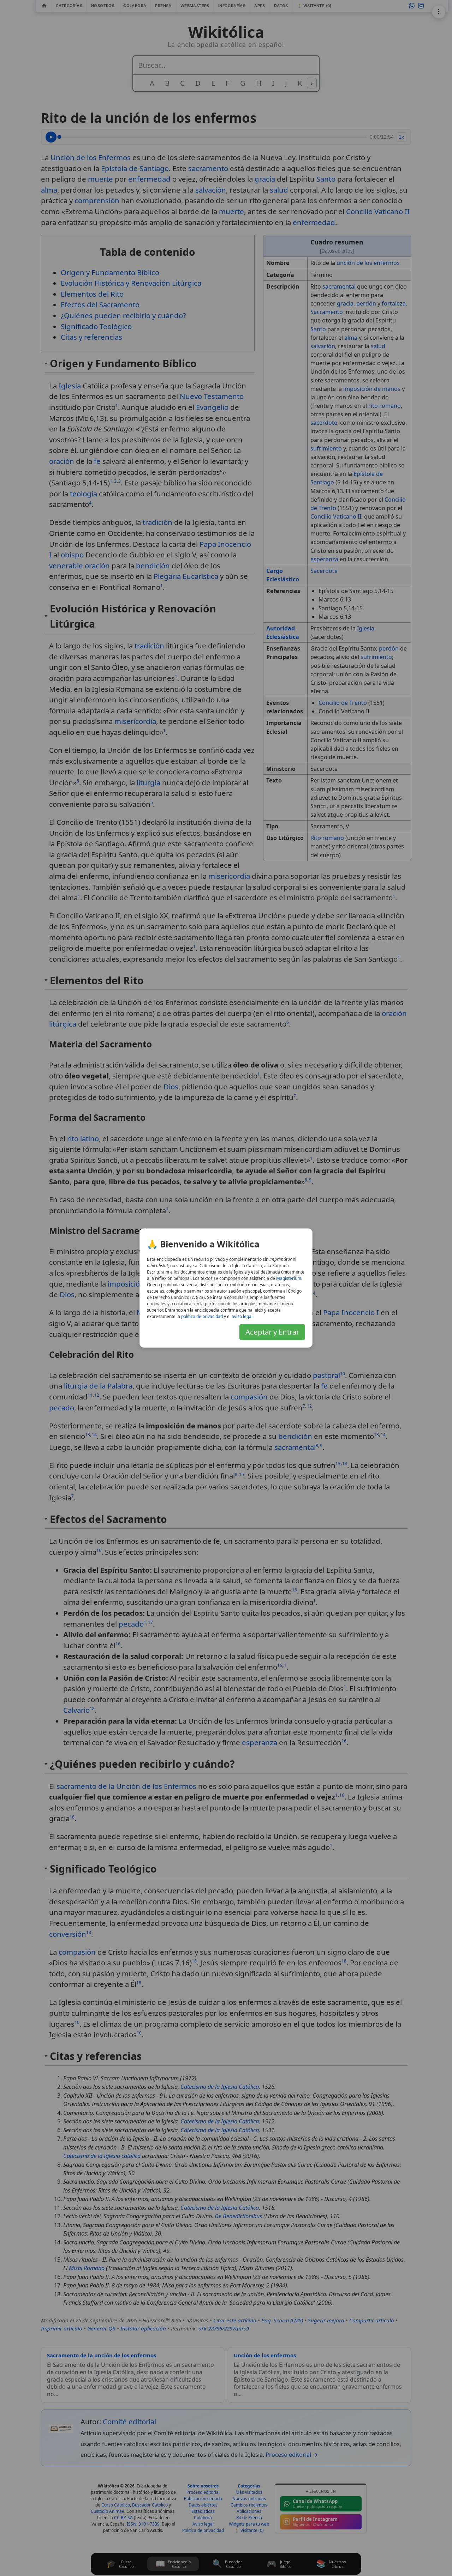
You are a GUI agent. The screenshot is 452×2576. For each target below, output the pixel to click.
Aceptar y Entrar (272, 1332)
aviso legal (242, 1316)
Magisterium (289, 1278)
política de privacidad (202, 1316)
